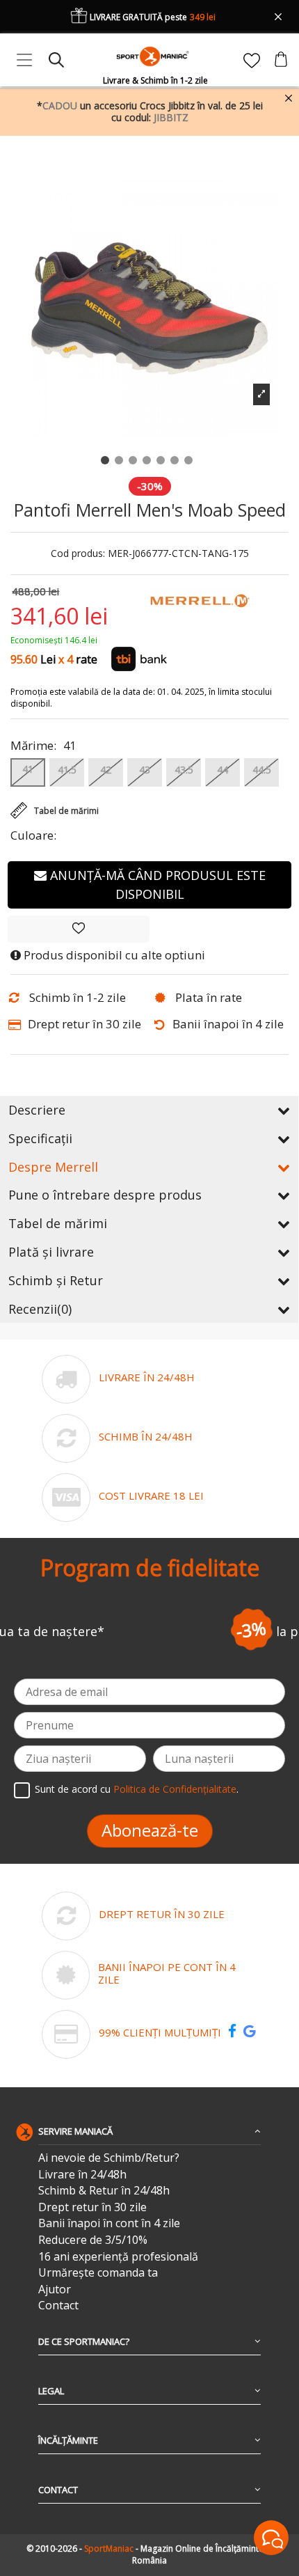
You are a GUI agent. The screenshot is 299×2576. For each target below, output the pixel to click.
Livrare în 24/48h (82, 2175)
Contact (58, 2306)
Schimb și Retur (56, 1280)
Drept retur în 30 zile (92, 2207)
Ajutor (55, 2290)
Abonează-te (150, 1830)
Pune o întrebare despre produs (105, 1195)
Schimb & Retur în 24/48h (104, 2191)
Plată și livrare (51, 1252)
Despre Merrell (53, 1167)
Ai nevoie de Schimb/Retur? (109, 2158)
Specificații (40, 1138)
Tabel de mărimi (58, 1223)
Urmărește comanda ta (98, 2273)
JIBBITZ (171, 117)
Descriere (37, 1110)
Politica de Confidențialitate (175, 1789)
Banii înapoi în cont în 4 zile (109, 2223)
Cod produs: (78, 554)
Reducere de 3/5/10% (93, 2240)
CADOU (60, 105)
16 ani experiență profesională (118, 2257)
